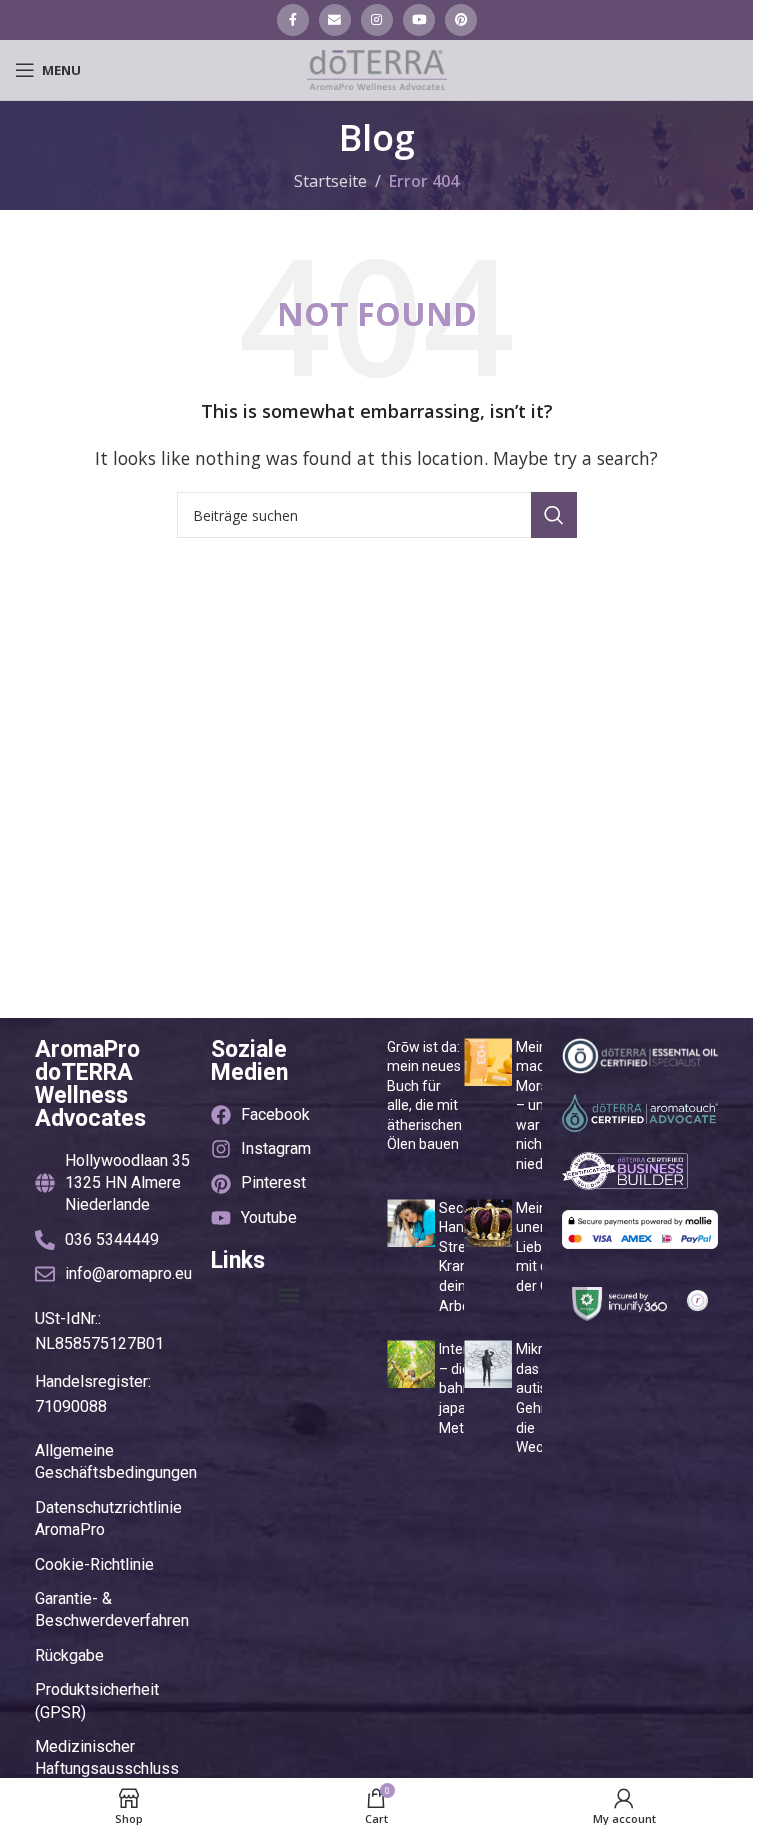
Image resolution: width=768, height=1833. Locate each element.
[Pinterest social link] (461, 20)
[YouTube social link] (419, 20)
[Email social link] (335, 20)
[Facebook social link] (293, 20)
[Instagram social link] (377, 20)
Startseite (330, 181)
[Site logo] (377, 68)
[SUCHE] (554, 515)
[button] (288, 1294)
